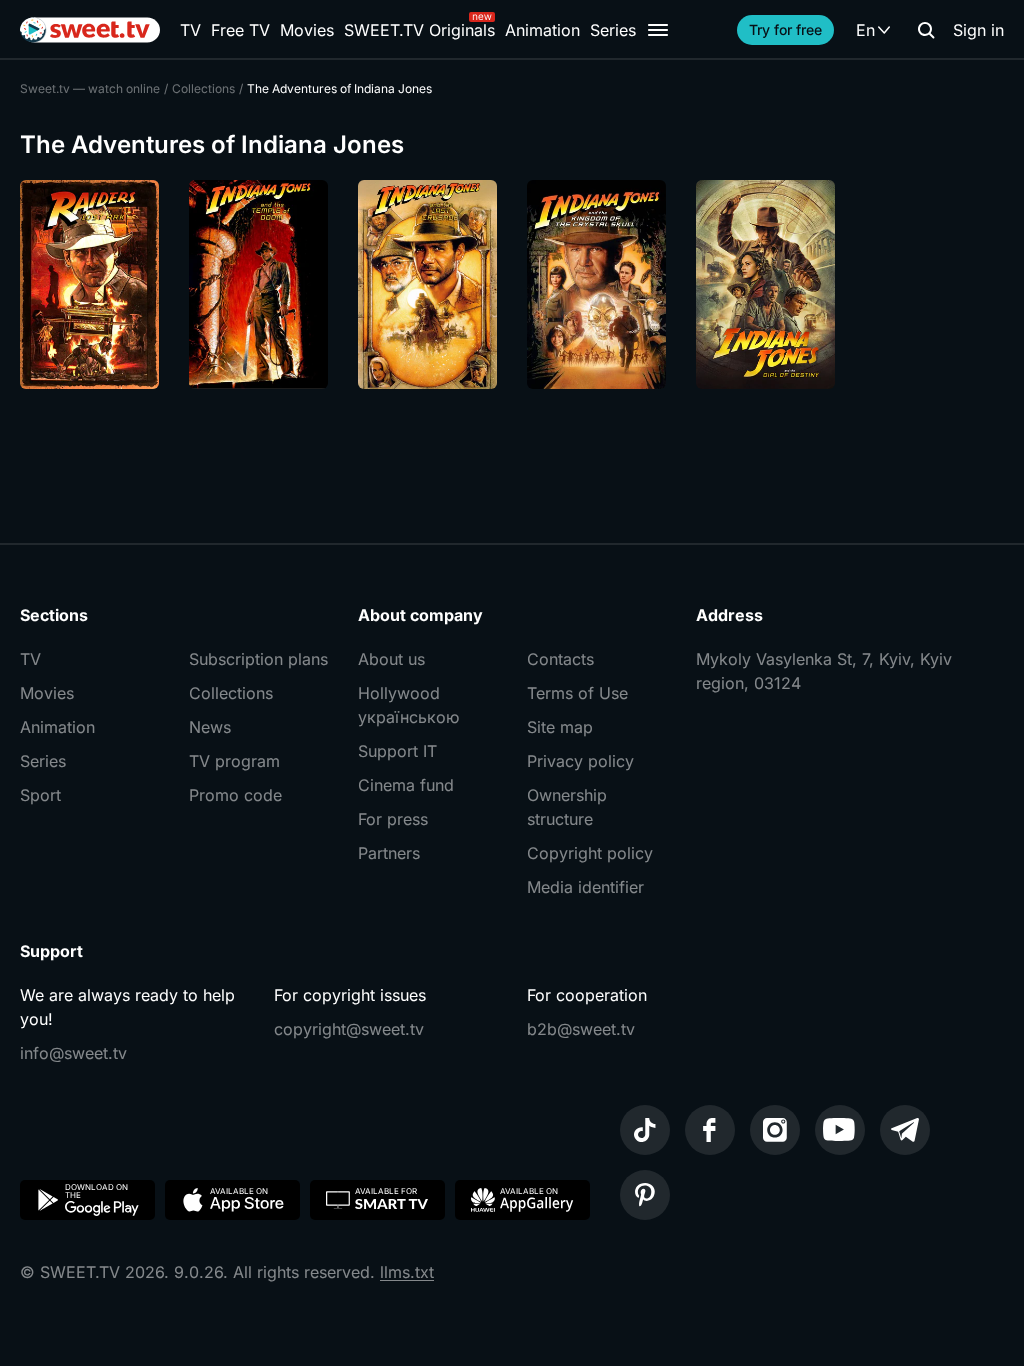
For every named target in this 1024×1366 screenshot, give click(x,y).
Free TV (240, 30)
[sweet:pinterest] (645, 1195)
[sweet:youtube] (840, 1130)
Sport (40, 795)
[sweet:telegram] (905, 1130)
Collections (231, 693)
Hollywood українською (408, 705)
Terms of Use (577, 693)
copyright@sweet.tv (349, 1029)
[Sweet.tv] (90, 30)
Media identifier (585, 887)
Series (613, 30)
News (210, 727)
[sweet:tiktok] (645, 1130)
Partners (389, 853)
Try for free (785, 29)
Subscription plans (258, 659)
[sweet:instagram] (775, 1130)
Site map (560, 727)
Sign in (978, 30)
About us (391, 659)
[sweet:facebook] (710, 1130)
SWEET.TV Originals (419, 30)
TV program (234, 761)
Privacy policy (580, 761)
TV (190, 30)
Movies (307, 30)
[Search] (926, 30)
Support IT (397, 751)
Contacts (560, 659)
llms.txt (407, 1272)
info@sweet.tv (73, 1053)
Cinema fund (406, 785)
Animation (542, 30)
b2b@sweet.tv (581, 1029)
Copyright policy (590, 853)
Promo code (235, 795)
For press (393, 819)
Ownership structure (567, 807)
